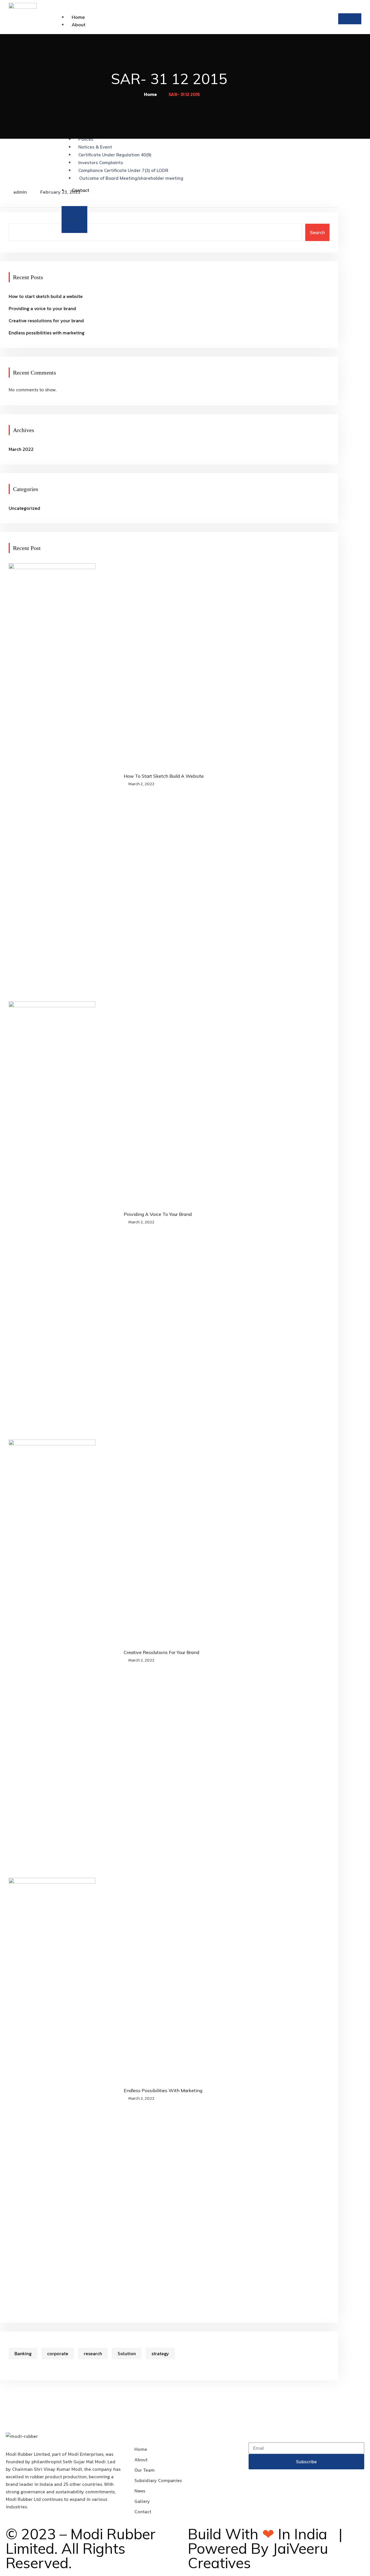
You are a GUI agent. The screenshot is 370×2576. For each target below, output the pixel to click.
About (79, 25)
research (93, 2353)
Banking (23, 2353)
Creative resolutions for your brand (46, 321)
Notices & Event (95, 147)
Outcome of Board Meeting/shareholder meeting (131, 178)
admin (20, 192)
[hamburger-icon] (350, 19)
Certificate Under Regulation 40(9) (115, 155)
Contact (81, 190)
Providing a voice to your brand (42, 308)
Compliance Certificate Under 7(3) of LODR (123, 170)
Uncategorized (24, 508)
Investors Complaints (101, 163)
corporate (58, 2353)
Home (78, 17)
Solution (127, 2353)
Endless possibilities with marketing (47, 333)
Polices (86, 139)
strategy (160, 2353)
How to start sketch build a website (46, 296)
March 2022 (21, 449)
